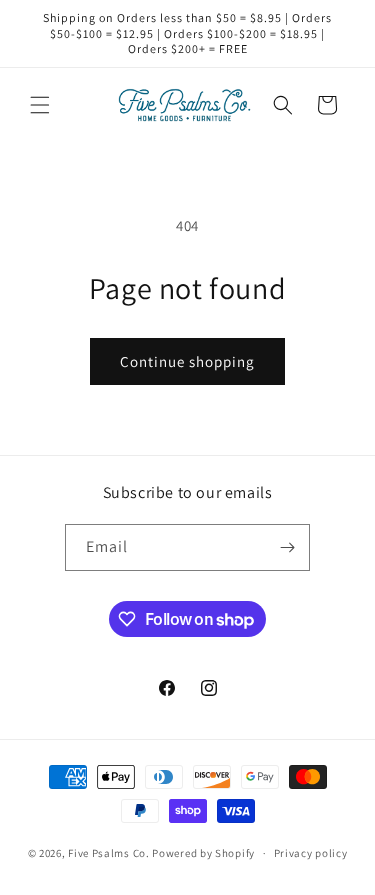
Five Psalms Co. (109, 853)
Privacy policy (311, 853)
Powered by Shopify (203, 853)
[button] (40, 105)
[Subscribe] (287, 547)
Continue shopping (187, 361)
